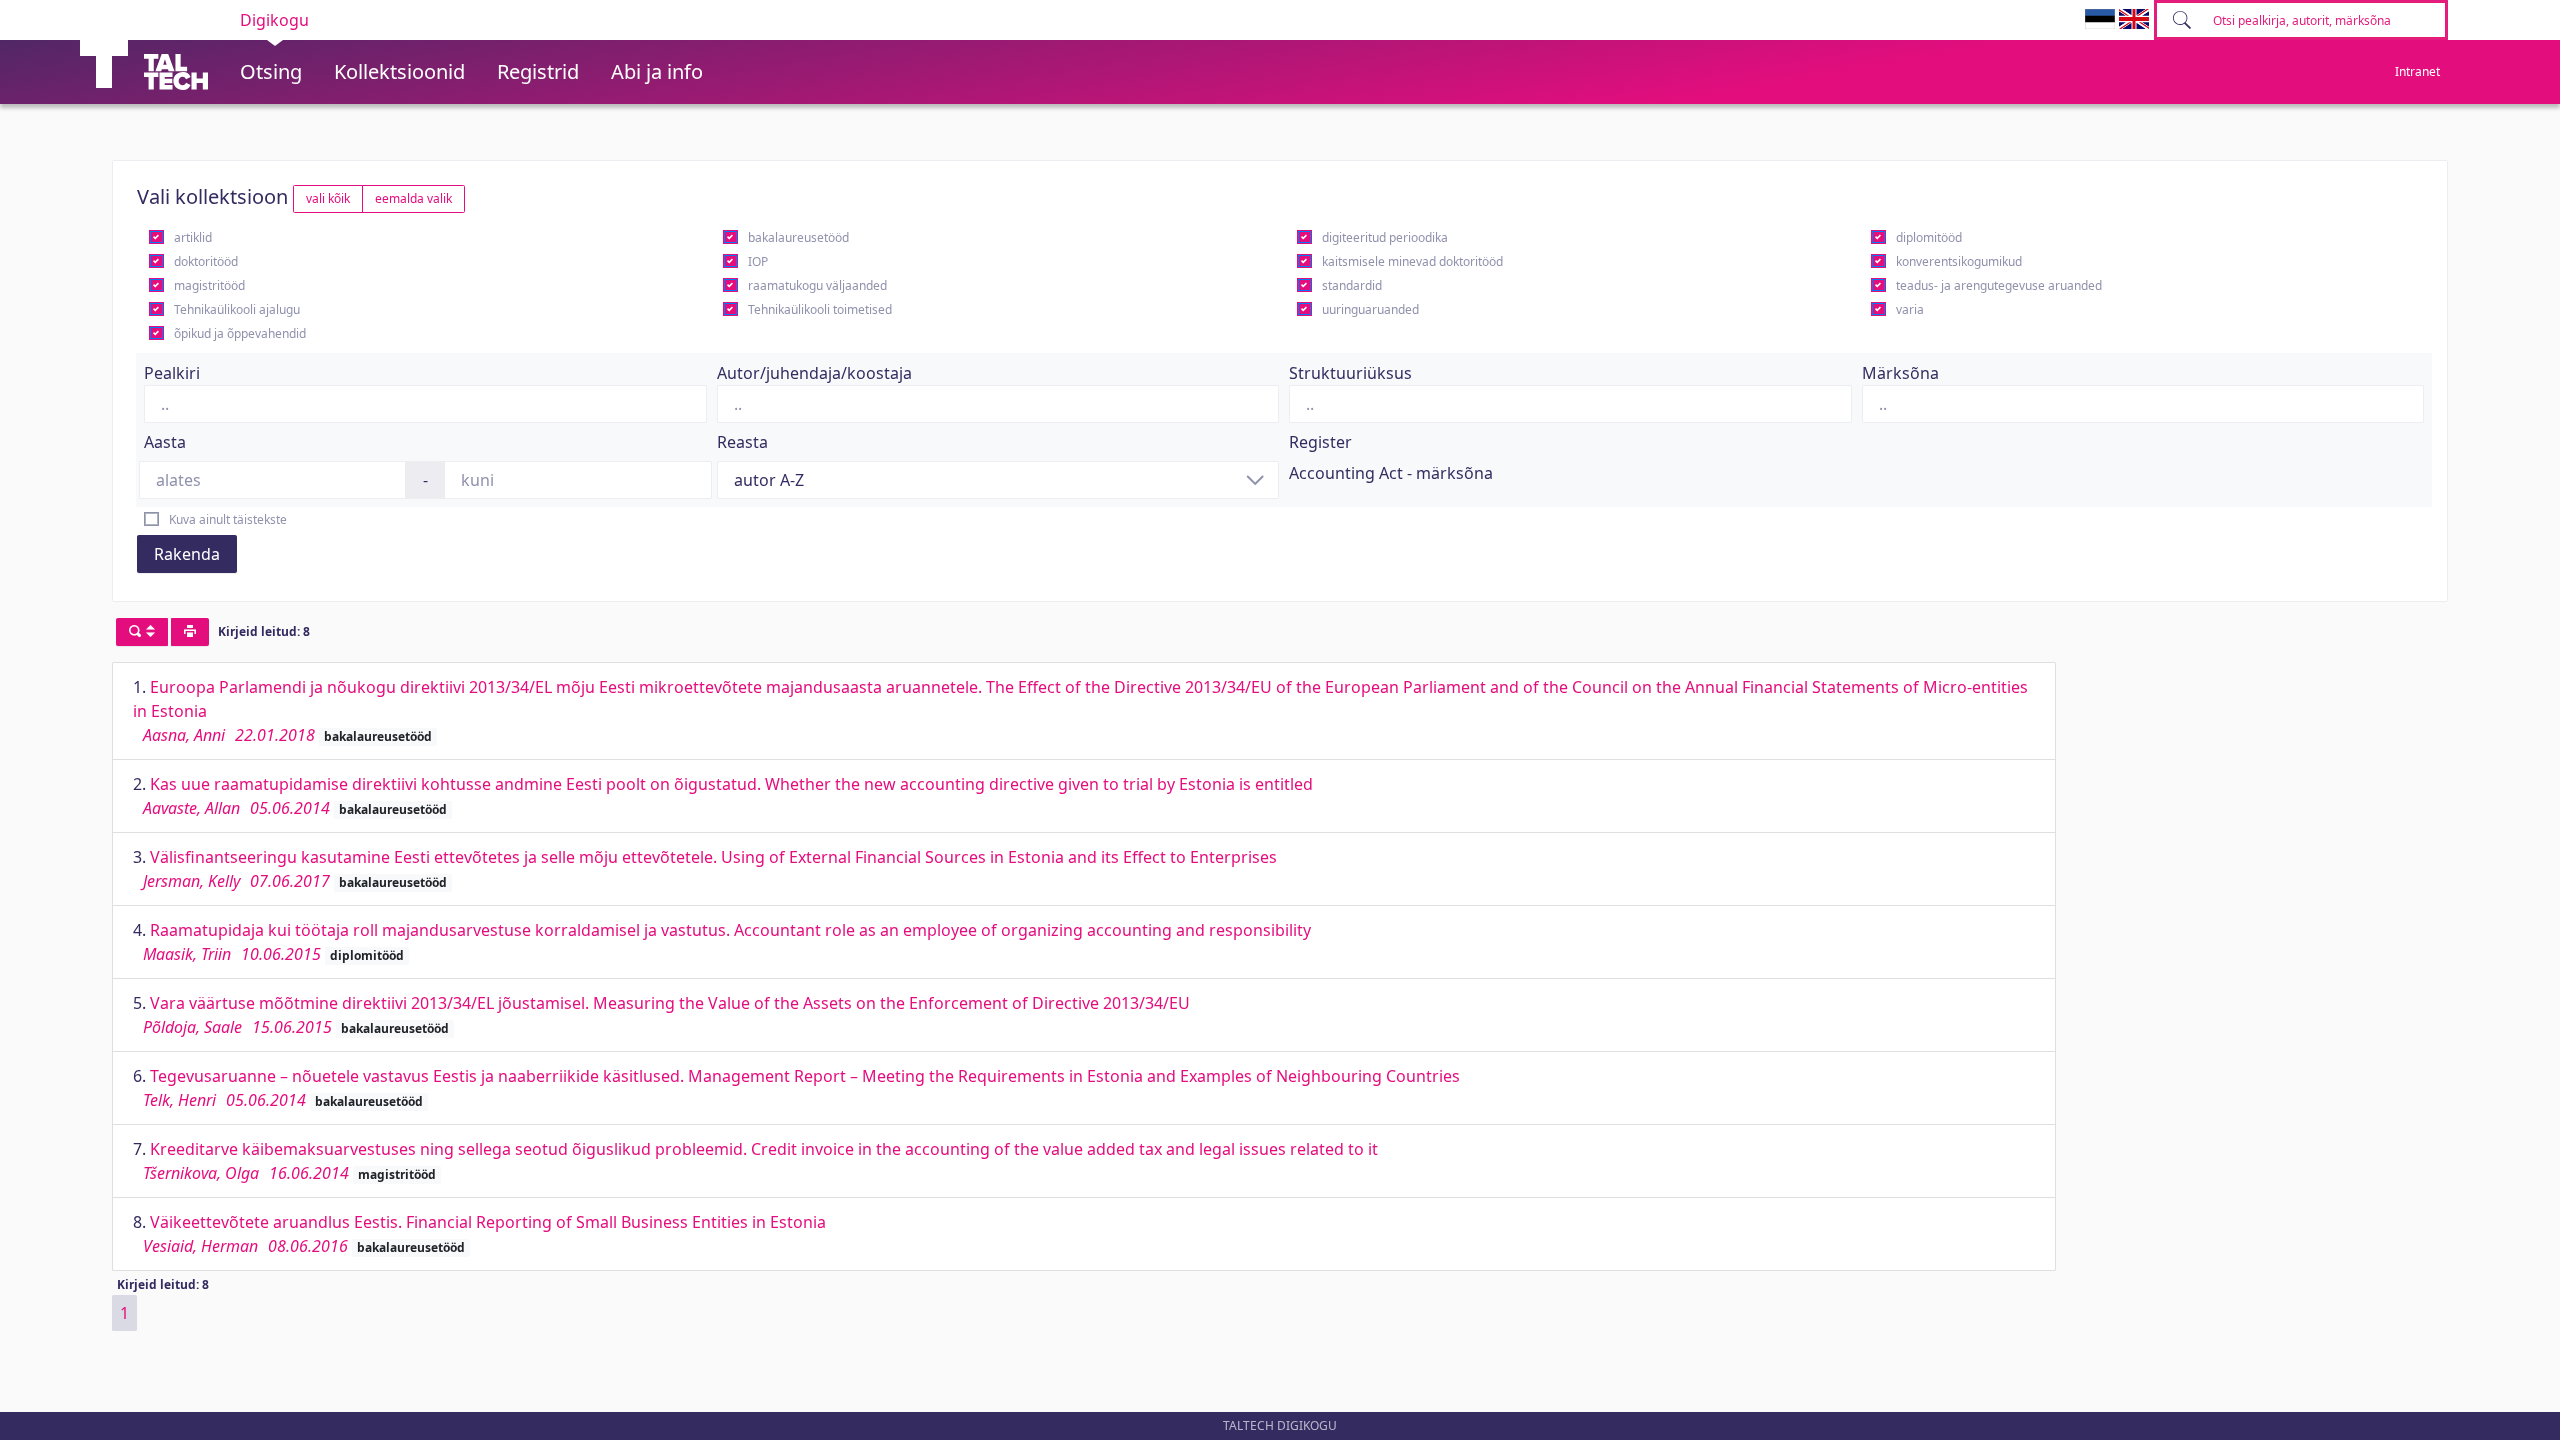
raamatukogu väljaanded (817, 285)
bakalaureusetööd (798, 237)
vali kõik (328, 198)
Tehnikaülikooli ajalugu (237, 309)
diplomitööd (1929, 237)
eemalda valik (413, 198)
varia (1910, 309)
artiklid (193, 237)
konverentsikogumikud (1959, 261)
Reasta (742, 442)
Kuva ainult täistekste (228, 519)
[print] (190, 632)
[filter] (142, 632)
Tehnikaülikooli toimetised (820, 309)
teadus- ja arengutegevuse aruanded (1999, 285)
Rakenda (187, 554)
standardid (1352, 285)
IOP (758, 261)
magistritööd (209, 285)
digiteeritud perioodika (1385, 237)
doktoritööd (206, 261)
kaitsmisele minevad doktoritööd (1412, 261)
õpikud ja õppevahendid (240, 333)
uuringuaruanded (1370, 309)
